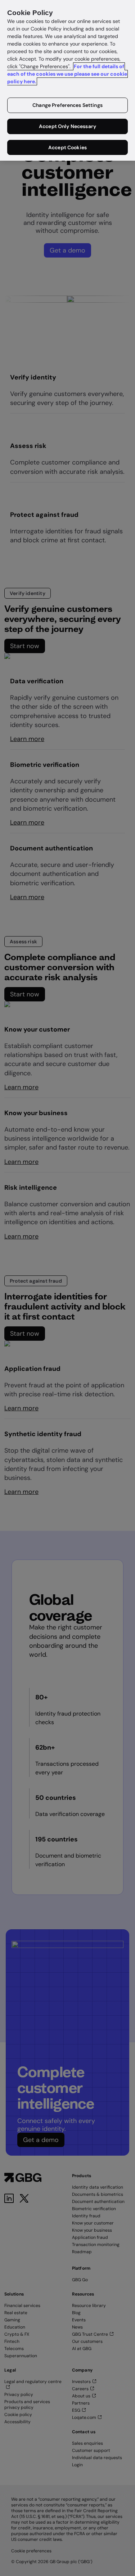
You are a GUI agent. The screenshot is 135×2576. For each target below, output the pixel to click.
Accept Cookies (67, 147)
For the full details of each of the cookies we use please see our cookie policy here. (67, 74)
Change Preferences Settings (67, 105)
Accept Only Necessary (67, 126)
